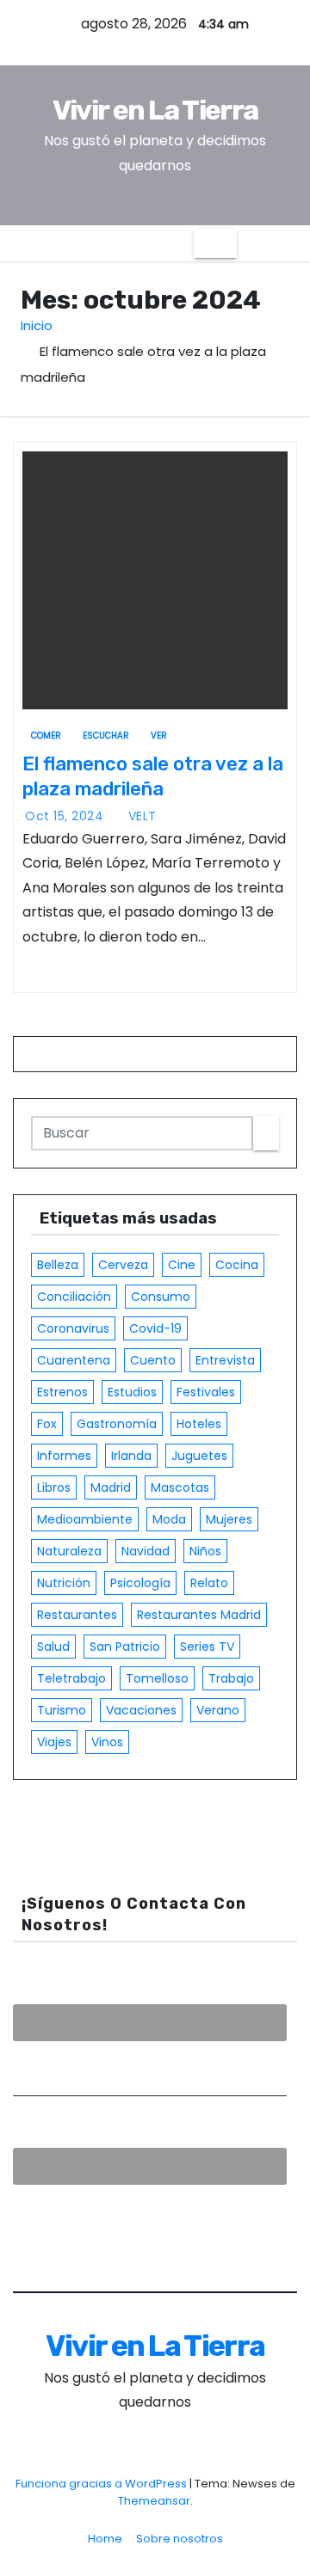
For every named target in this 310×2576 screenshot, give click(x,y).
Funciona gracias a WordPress (102, 2484)
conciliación (74, 1297)
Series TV (207, 1647)
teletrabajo (71, 1678)
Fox (47, 1424)
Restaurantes (77, 1615)
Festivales (206, 1392)
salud (53, 1647)
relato (209, 1583)
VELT (140, 816)
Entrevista (225, 1360)
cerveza (123, 1265)
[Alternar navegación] (215, 243)
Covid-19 (155, 1328)
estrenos (62, 1392)
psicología (140, 1583)
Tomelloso (157, 1678)
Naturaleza (69, 1551)
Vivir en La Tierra (155, 110)
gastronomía (117, 1424)
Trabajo (231, 1678)
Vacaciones (141, 1710)
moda (169, 1519)
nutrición (64, 1583)
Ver (159, 736)
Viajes (54, 1742)
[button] (250, 243)
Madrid (111, 1487)
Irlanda (131, 1456)
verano (218, 1710)
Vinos (107, 1742)
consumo (161, 1297)
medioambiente (85, 1519)
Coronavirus (73, 1328)
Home (105, 2539)
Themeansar (154, 2501)
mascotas (180, 1487)
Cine (182, 1265)
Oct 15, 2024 (66, 816)
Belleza (58, 1265)
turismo (62, 1710)
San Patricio (125, 1647)
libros (54, 1487)
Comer (46, 736)
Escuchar (106, 736)
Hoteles (199, 1424)
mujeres (229, 1519)
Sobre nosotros (180, 2539)
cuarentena (74, 1360)
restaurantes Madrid (199, 1615)
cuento (153, 1360)
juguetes (199, 1456)
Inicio (37, 325)
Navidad (146, 1551)
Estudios (132, 1392)
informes (64, 1456)
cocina (237, 1265)
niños (205, 1551)
